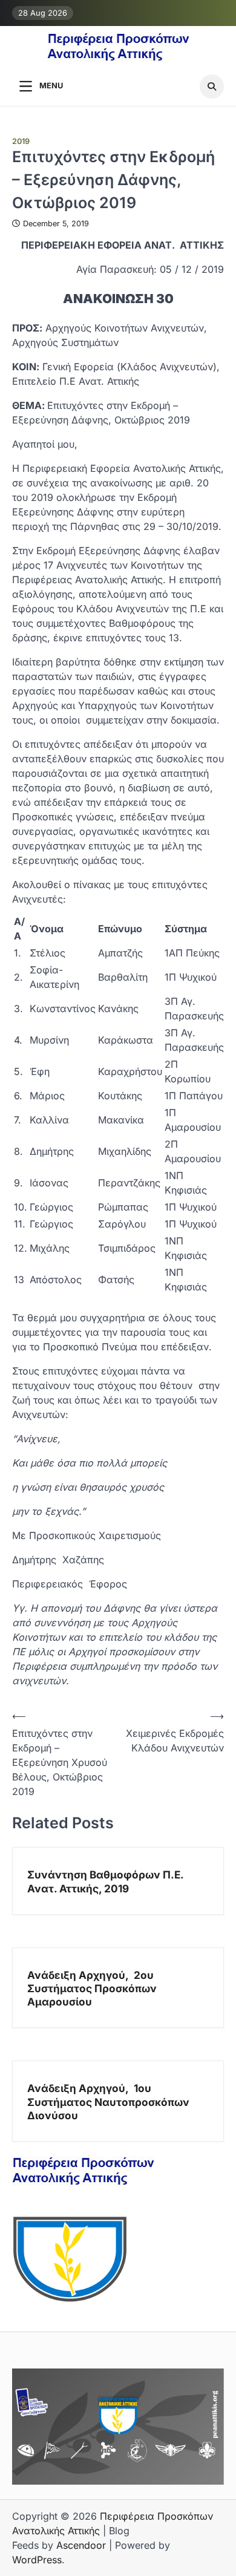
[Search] (212, 87)
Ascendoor (81, 2545)
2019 (21, 141)
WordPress (37, 2560)
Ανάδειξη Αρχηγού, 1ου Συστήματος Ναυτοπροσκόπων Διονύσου (108, 2102)
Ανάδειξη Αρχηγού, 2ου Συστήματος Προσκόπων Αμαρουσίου (92, 1989)
